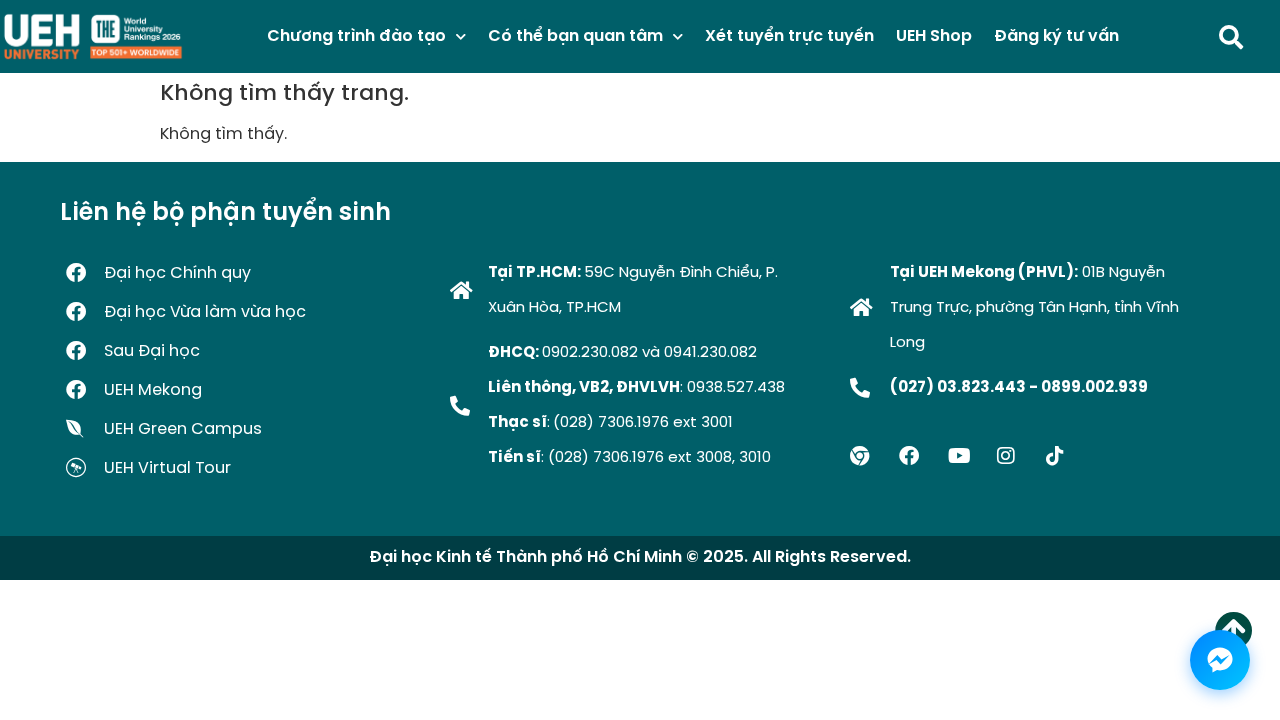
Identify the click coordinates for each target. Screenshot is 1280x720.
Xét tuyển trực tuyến (789, 36)
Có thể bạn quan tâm (575, 36)
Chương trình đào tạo (356, 36)
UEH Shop (934, 36)
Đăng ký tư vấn (1056, 36)
